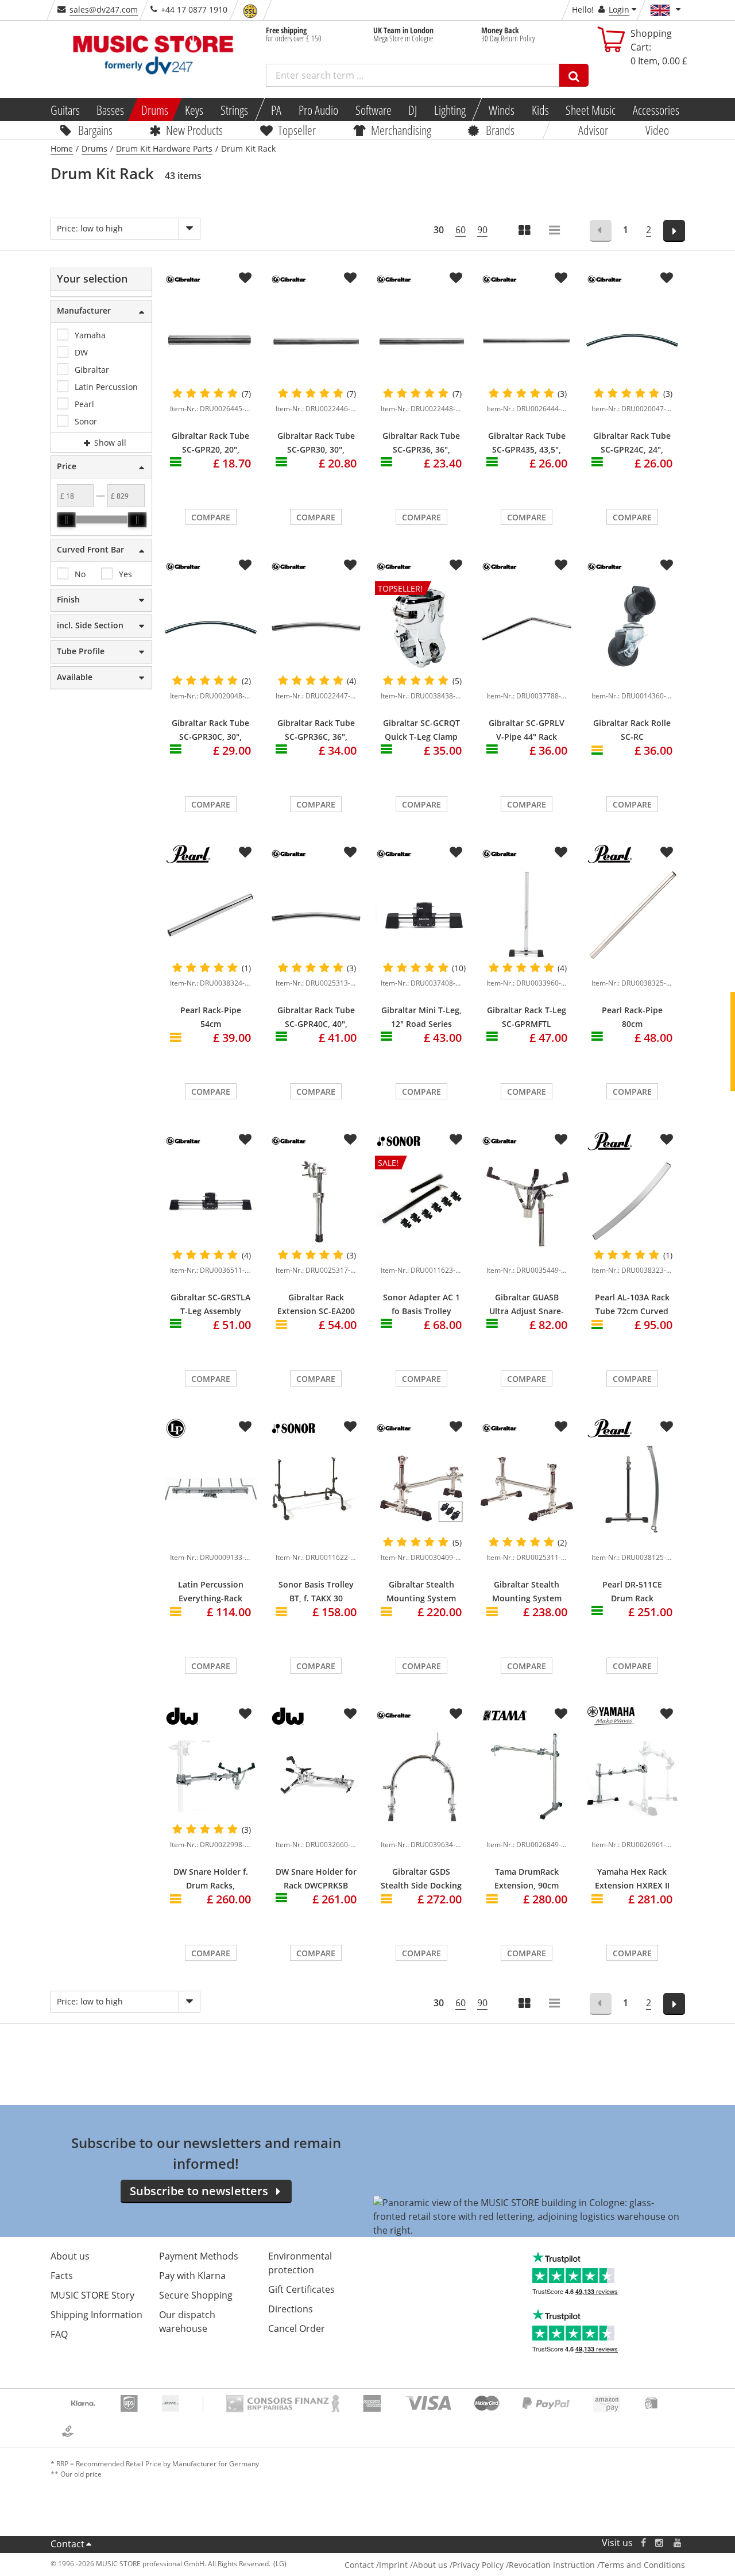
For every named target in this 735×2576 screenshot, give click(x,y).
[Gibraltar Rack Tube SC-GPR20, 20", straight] (211, 340)
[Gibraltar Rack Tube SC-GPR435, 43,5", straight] (527, 340)
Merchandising (401, 130)
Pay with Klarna (192, 2276)
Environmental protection (300, 2263)
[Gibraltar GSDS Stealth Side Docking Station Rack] (421, 1776)
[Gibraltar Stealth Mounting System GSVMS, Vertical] (421, 1489)
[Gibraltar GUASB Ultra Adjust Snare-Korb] (527, 1202)
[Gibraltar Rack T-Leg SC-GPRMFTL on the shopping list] (561, 852)
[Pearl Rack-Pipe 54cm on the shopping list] (245, 852)
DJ (413, 110)
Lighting (450, 110)
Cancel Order (297, 2328)
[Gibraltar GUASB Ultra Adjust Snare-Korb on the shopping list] (561, 1140)
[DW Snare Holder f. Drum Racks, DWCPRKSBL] (211, 1776)
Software (373, 110)
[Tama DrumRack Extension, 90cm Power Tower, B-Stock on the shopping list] (561, 1714)
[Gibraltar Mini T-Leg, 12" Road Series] (421, 915)
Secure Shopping (196, 2295)
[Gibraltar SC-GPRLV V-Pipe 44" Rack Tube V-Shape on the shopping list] (561, 565)
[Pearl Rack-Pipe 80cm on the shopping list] (667, 852)
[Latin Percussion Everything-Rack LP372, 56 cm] (211, 1489)
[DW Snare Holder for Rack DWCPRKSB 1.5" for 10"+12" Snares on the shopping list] (350, 1714)
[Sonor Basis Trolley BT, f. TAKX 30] (316, 1489)
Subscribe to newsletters (199, 2191)
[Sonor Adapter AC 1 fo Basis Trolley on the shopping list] (456, 1140)
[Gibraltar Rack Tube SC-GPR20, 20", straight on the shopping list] (245, 278)
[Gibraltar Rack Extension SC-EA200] (316, 1202)
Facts (62, 2276)
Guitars (65, 110)
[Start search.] (574, 75)
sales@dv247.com (104, 9)
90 (482, 230)
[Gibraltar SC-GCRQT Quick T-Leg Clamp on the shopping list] (456, 565)
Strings (234, 110)
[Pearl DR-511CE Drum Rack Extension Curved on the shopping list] (667, 1427)
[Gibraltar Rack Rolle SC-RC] (632, 627)
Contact (67, 2544)
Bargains (95, 130)
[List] (555, 231)
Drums (155, 110)
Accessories (656, 110)
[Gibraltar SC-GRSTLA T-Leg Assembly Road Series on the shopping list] (245, 1140)
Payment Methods (199, 2256)
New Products (194, 130)
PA (276, 110)
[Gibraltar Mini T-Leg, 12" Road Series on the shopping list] (456, 852)
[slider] (66, 520)
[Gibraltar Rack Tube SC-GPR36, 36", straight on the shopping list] (456, 278)
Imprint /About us (413, 2565)
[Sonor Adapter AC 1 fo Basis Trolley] (421, 1253)
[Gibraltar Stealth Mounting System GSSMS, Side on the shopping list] (561, 1427)
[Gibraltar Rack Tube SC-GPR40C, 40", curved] (316, 915)
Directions (291, 2309)
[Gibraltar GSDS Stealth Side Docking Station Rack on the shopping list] (456, 1714)
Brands (500, 130)
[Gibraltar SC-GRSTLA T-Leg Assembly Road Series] (211, 1202)
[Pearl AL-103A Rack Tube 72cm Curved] (632, 1202)
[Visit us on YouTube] (678, 2543)
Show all (109, 443)
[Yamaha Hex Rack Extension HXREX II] (632, 1776)
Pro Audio (318, 110)
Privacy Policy (478, 2565)
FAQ (59, 2334)
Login (619, 9)
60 (461, 230)
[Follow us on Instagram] (660, 2543)
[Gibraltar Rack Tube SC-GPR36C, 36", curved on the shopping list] (350, 565)
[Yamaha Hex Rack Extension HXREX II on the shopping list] (667, 1714)
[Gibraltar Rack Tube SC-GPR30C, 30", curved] (211, 627)
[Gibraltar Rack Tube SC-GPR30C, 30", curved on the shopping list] (245, 565)
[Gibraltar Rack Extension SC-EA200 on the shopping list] (350, 1140)
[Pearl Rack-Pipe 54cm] (211, 915)
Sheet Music (591, 110)
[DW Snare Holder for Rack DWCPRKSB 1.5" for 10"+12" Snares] (316, 1776)
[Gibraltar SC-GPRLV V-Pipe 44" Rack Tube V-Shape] (527, 627)
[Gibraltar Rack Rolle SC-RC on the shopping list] (667, 565)
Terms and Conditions (643, 2565)
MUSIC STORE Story (92, 2295)
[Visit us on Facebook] (643, 2543)
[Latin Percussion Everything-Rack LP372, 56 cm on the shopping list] (245, 1427)
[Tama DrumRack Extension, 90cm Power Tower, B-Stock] (527, 1776)
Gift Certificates (301, 2289)
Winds (502, 110)
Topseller (297, 130)
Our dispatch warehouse (187, 2322)
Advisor (593, 130)
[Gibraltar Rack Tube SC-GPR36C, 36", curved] (316, 627)
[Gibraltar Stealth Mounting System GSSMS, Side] (527, 1489)
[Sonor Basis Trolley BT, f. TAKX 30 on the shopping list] (350, 1427)
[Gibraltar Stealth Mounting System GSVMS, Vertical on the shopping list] (456, 1427)
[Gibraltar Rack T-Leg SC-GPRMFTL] (527, 915)
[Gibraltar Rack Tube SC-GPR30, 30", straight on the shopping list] (350, 278)
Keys (194, 110)
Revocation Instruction (552, 2565)
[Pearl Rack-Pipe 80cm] (632, 915)
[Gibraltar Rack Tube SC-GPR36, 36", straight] (421, 340)
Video (657, 130)
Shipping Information (96, 2315)
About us (70, 2256)
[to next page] (674, 231)
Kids (540, 110)
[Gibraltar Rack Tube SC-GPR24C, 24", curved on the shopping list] (667, 278)
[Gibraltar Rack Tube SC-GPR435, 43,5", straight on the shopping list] (561, 278)
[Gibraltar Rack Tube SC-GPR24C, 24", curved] (632, 340)
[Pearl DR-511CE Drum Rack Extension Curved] (632, 1489)
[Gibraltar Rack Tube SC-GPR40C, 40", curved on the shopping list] (350, 852)
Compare (211, 517)
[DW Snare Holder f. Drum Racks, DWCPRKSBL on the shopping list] (245, 1714)
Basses (110, 110)
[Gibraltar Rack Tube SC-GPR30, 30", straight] (316, 340)
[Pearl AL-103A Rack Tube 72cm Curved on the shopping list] (667, 1140)
